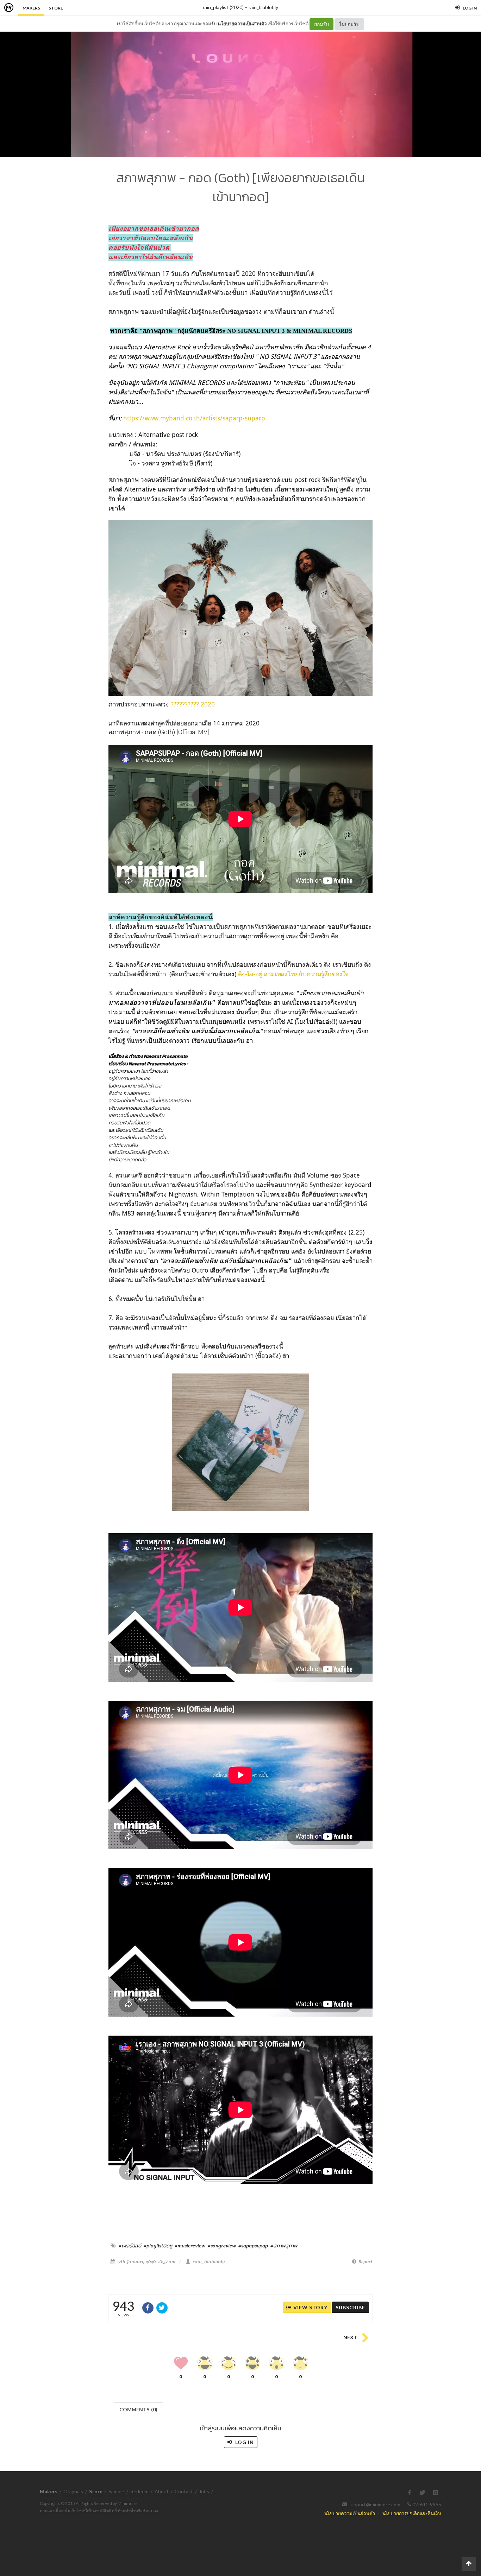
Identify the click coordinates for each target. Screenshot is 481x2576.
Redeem (139, 2491)
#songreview (222, 2246)
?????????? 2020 (193, 704)
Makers (31, 8)
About (162, 2491)
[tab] (139, 2409)
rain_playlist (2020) (223, 7)
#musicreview (190, 2246)
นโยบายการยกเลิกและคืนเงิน (412, 2513)
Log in (244, 2442)
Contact (184, 2491)
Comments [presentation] (138, 2409)
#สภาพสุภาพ (284, 2246)
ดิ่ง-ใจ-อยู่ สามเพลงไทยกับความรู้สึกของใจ (293, 974)
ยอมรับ (321, 24)
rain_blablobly (263, 7)
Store (56, 8)
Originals (73, 2491)
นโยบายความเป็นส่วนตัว (242, 24)
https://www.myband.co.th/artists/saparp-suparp (194, 418)
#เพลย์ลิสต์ (130, 2246)
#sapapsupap (253, 2246)
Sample (116, 2491)
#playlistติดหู (158, 2246)
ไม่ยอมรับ (349, 24)
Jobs (204, 2491)
